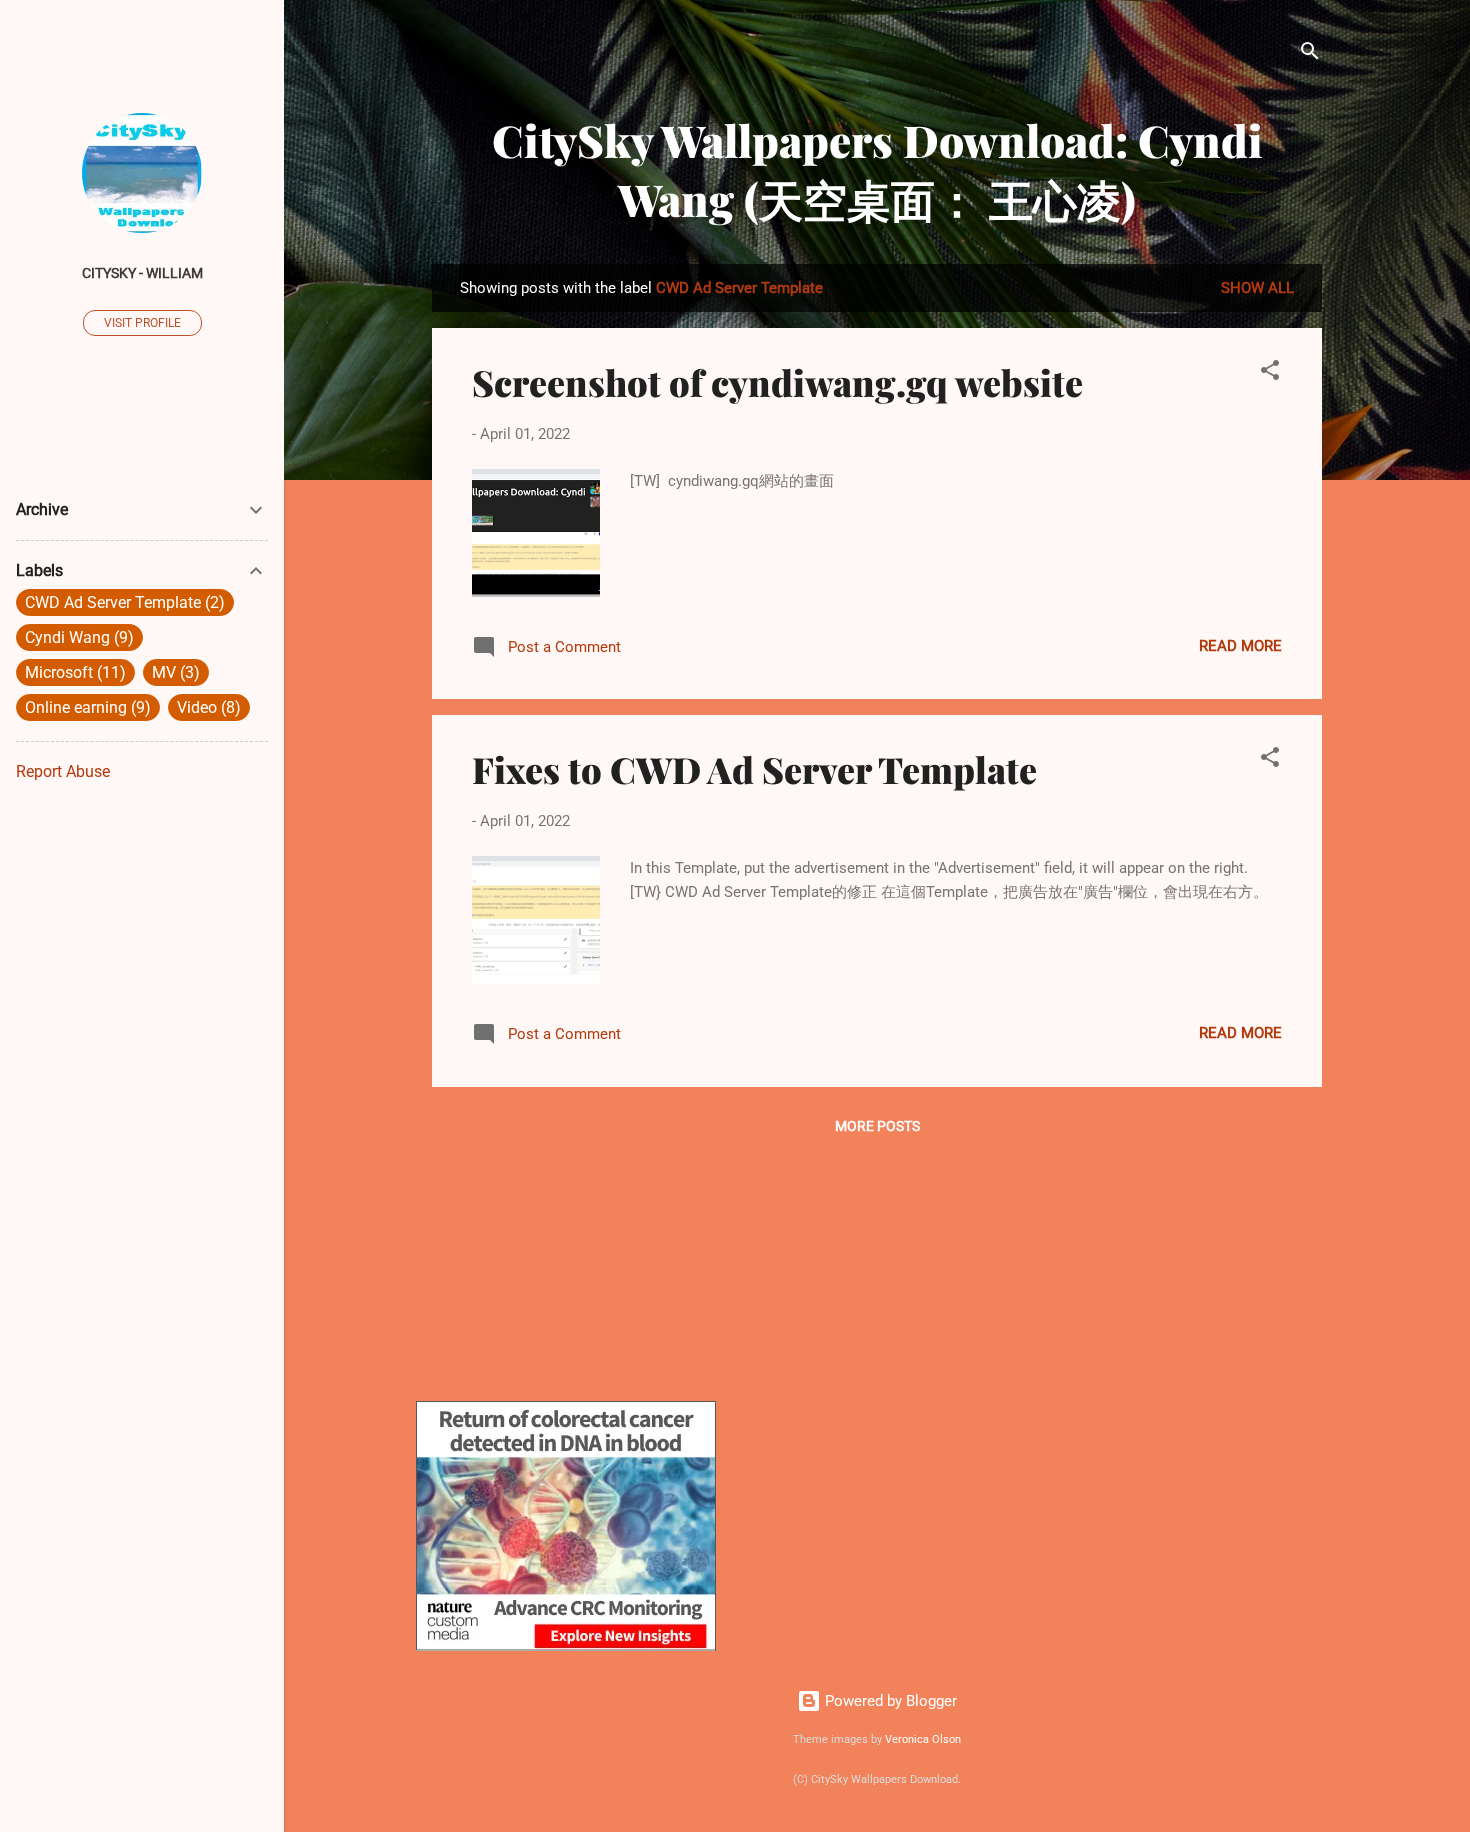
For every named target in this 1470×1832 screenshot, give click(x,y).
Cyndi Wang (76, 637)
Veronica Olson (923, 1739)
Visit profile (142, 323)
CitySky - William (142, 273)
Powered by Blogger (889, 1701)
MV (173, 672)
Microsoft (72, 672)
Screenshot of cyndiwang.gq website (777, 382)
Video (206, 707)
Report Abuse (63, 771)
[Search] (1310, 54)
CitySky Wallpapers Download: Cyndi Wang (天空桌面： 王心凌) (877, 169)
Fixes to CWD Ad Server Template (754, 769)
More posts (877, 1126)
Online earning (85, 707)
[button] (1270, 373)
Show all (1257, 288)
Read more (1240, 646)
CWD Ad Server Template (122, 602)
